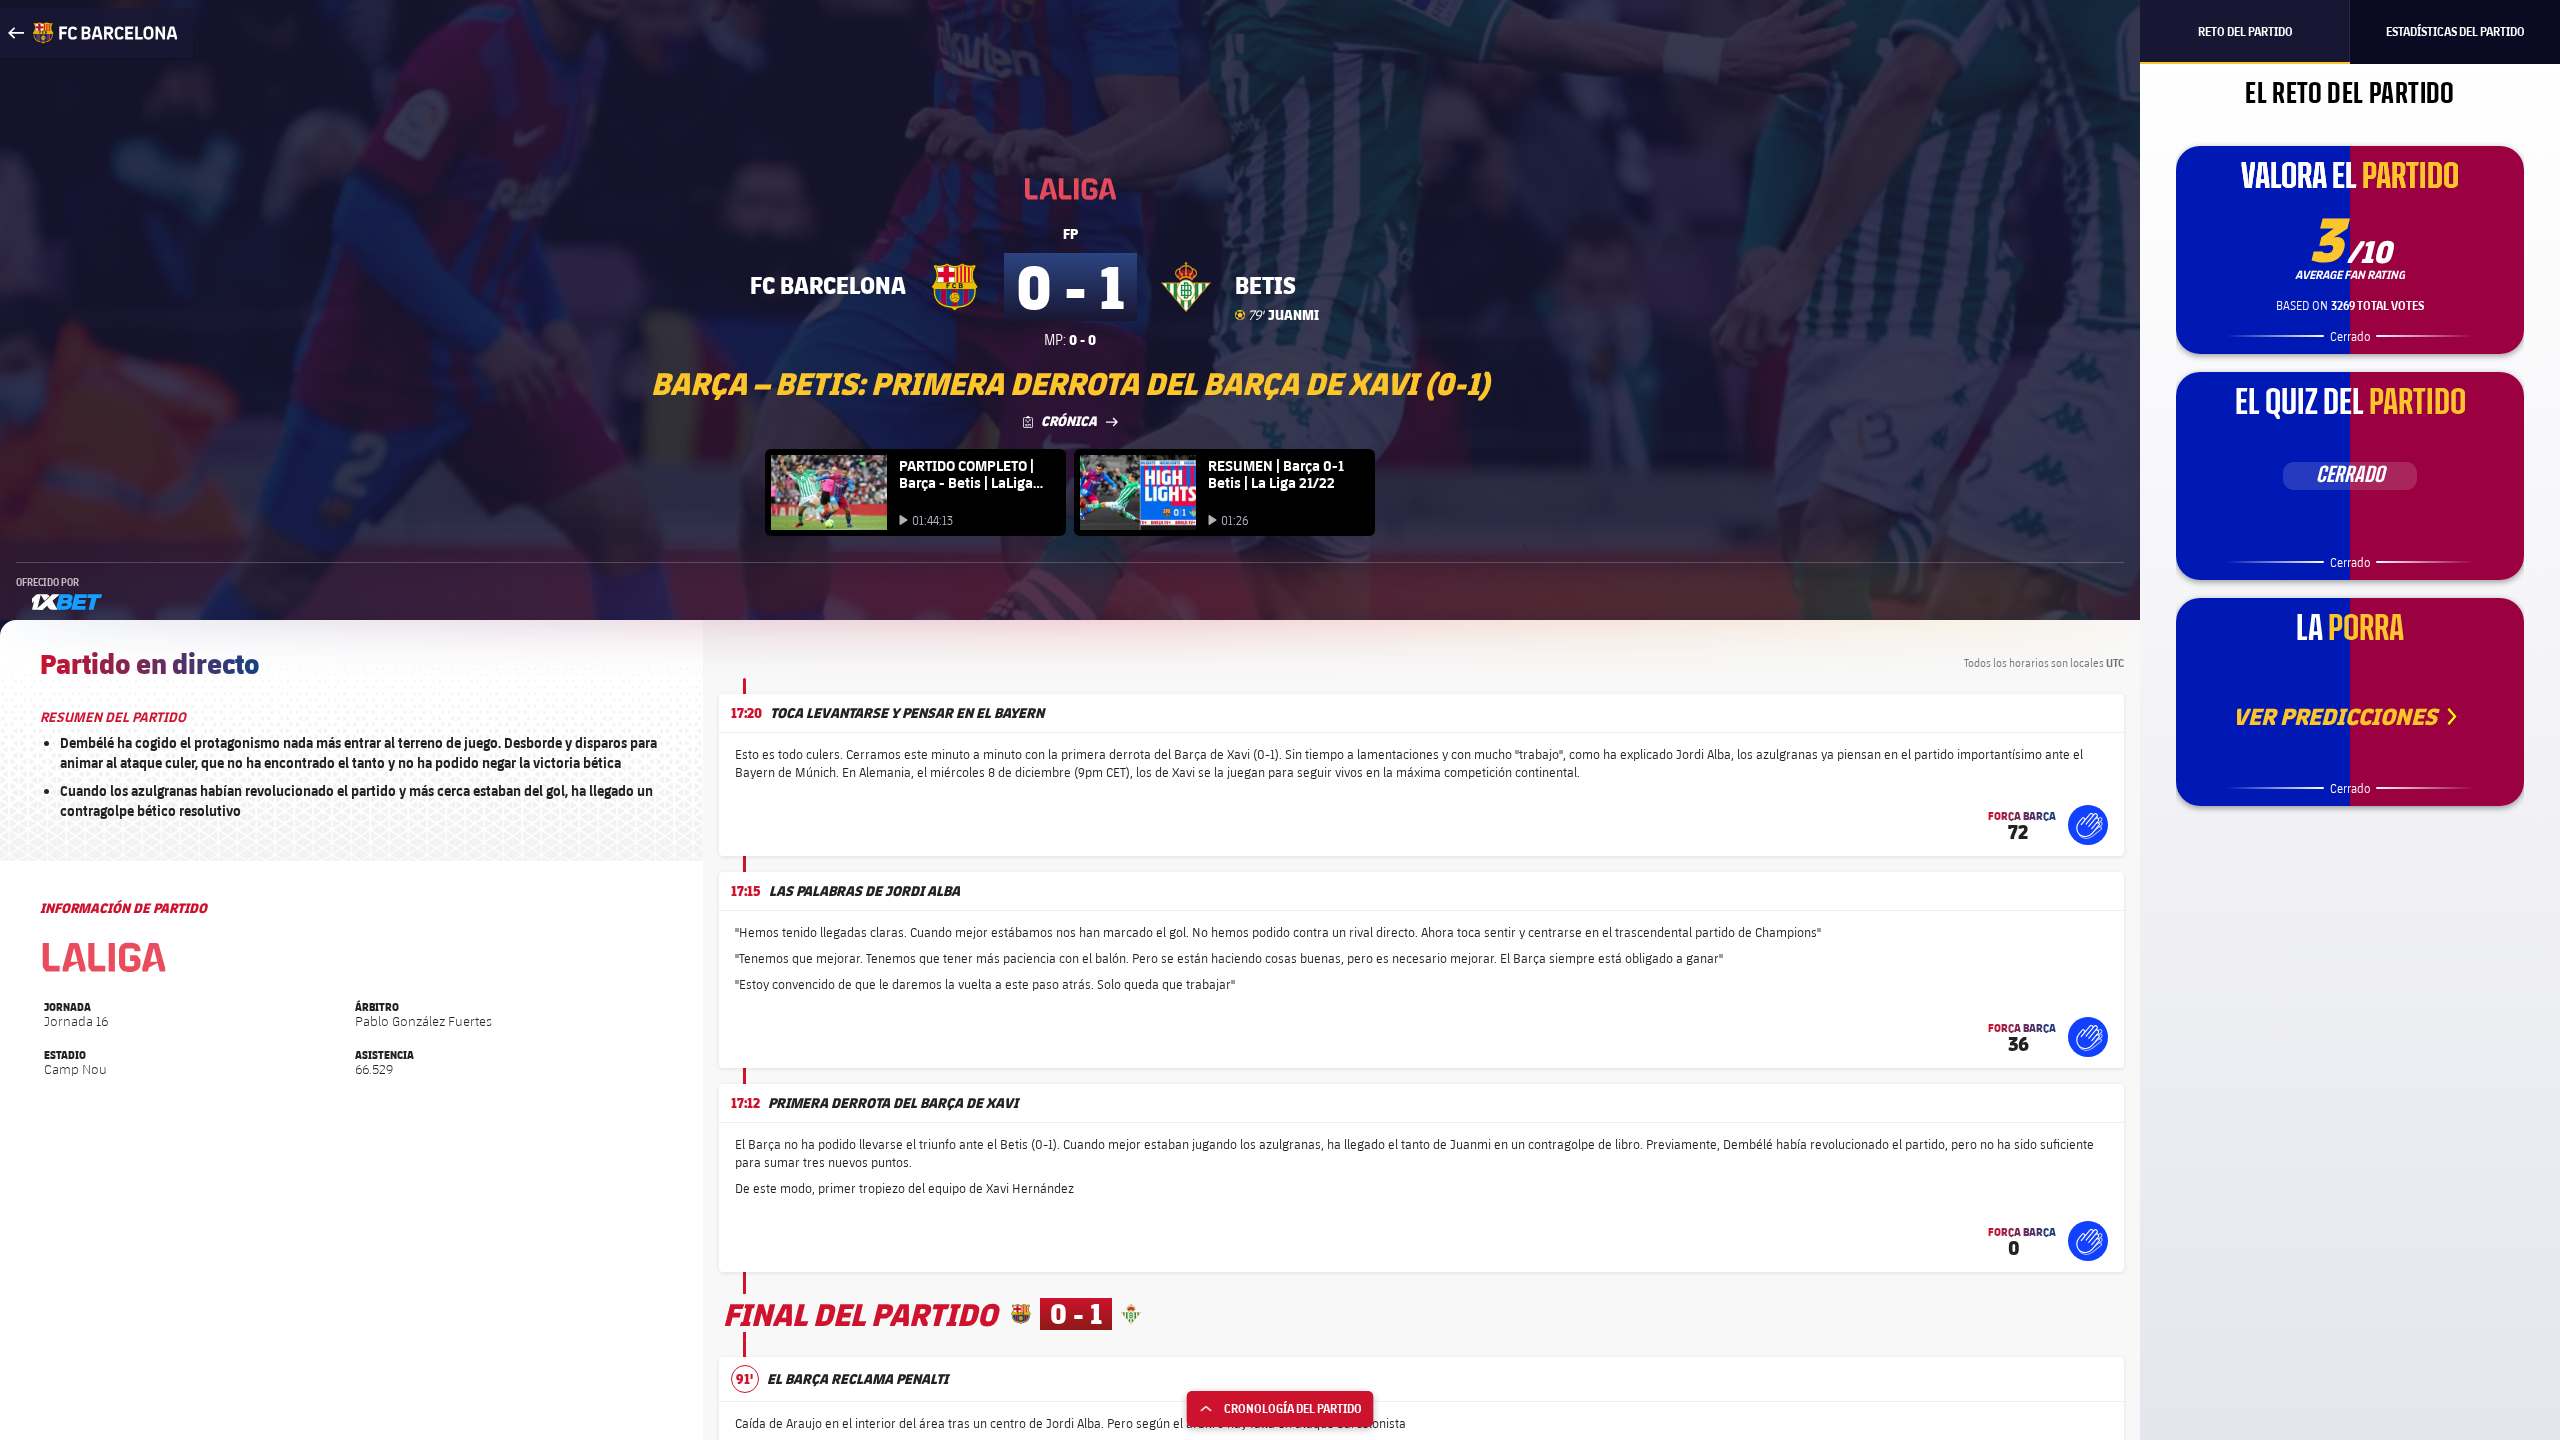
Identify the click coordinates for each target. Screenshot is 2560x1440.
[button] (2088, 825)
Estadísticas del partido (2455, 31)
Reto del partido (2245, 31)
